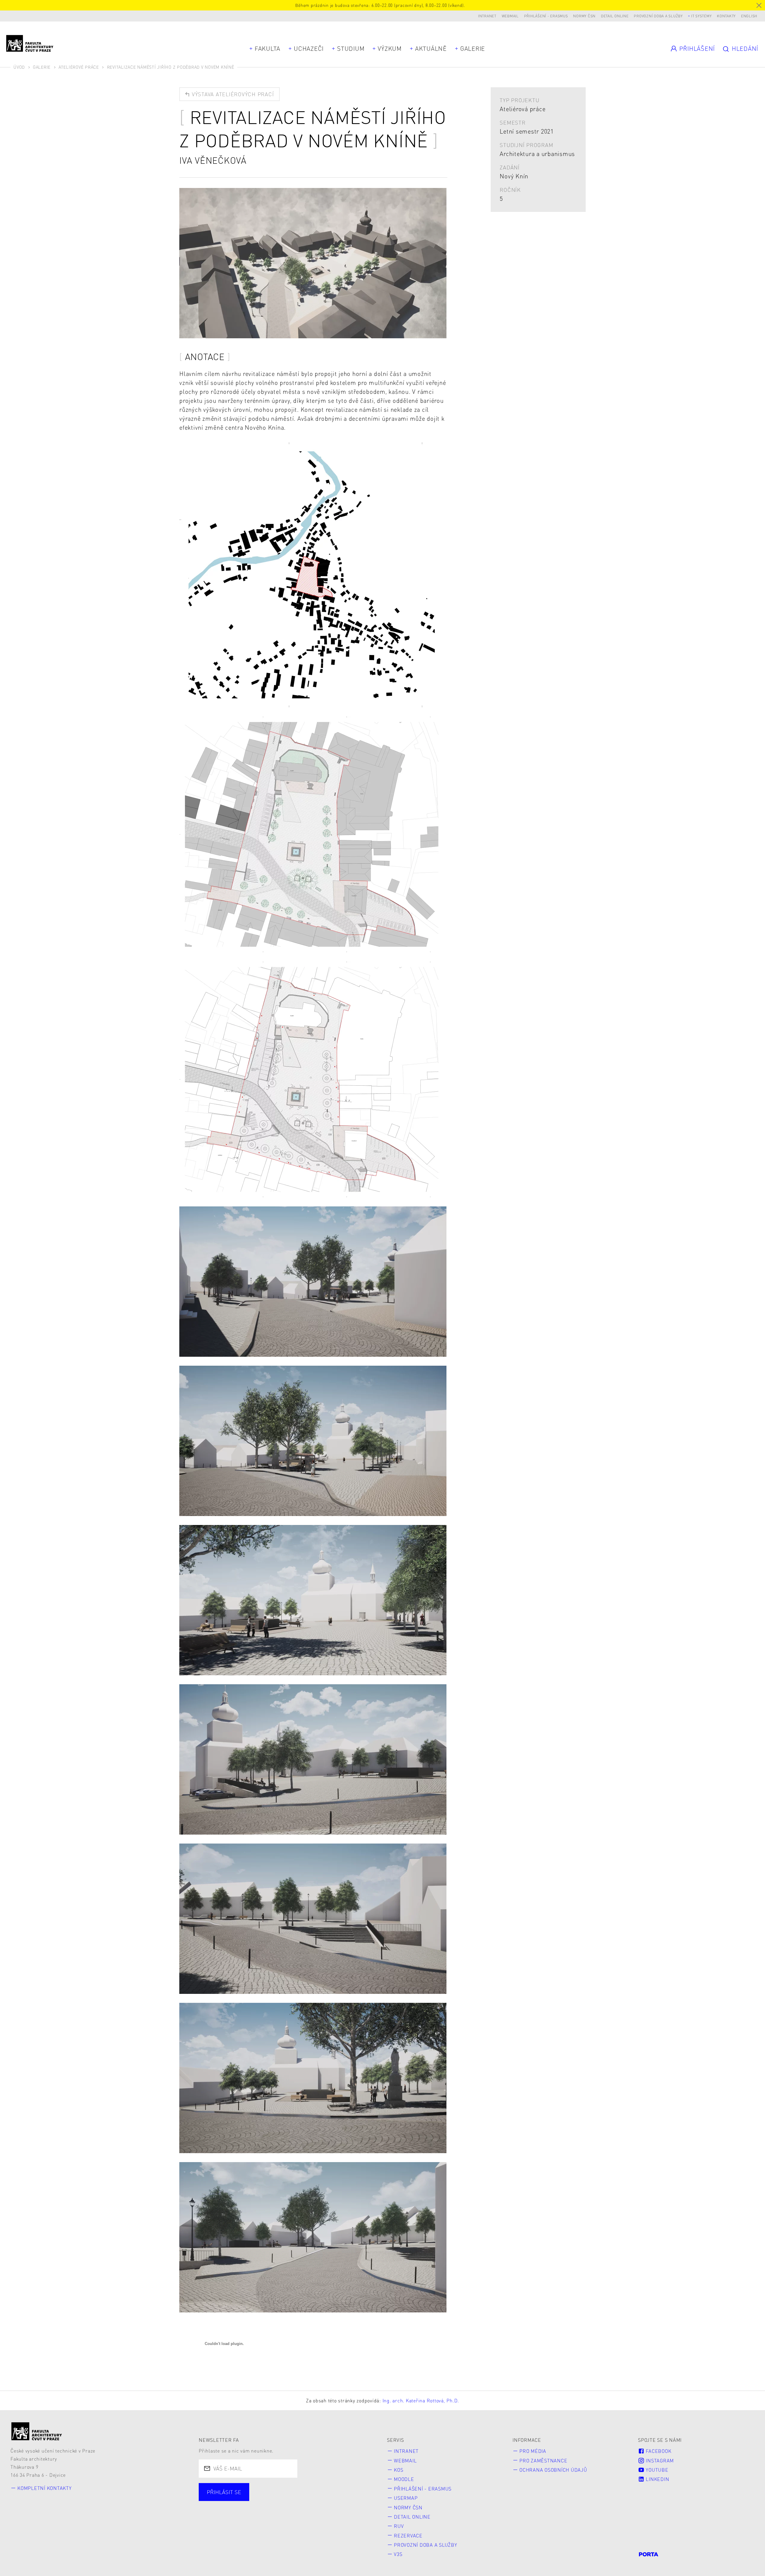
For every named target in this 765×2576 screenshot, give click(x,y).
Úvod (19, 67)
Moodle (404, 2479)
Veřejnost (343, 2499)
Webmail (510, 16)
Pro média (533, 2451)
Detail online (615, 16)
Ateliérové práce (79, 67)
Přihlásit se (224, 2492)
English (749, 16)
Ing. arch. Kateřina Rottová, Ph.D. (421, 2400)
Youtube (657, 2470)
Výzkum (390, 48)
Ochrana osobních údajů (553, 2470)
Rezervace (408, 2536)
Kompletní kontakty (45, 2488)
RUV (399, 2526)
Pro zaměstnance (543, 2460)
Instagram (659, 2460)
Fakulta (267, 48)
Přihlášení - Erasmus (546, 16)
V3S (398, 2554)
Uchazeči (309, 48)
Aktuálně (431, 48)
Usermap (406, 2498)
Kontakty (726, 16)
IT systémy (701, 16)
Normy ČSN (584, 16)
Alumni (305, 2499)
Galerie (473, 48)
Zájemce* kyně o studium (241, 2510)
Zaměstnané (263, 2499)
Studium (351, 48)
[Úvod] (37, 2431)
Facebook (658, 2451)
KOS (398, 2470)
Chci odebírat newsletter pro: (246, 2489)
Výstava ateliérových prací (232, 94)
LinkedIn (657, 2479)
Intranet (487, 16)
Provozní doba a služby (658, 16)
